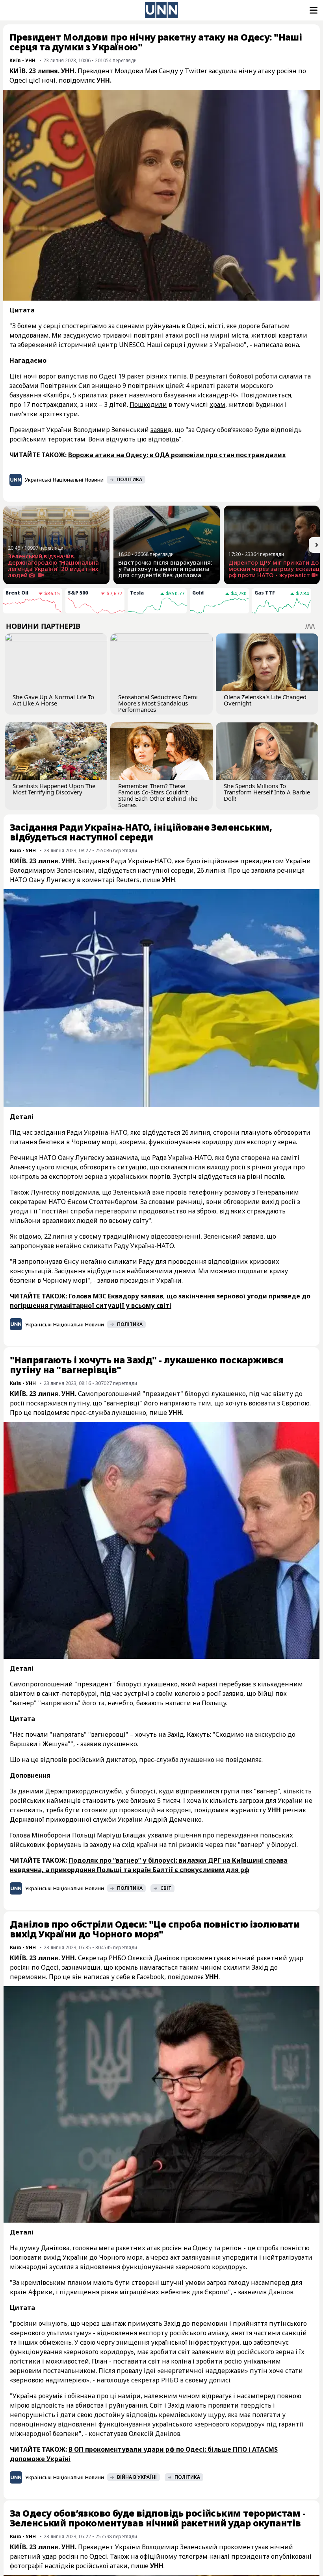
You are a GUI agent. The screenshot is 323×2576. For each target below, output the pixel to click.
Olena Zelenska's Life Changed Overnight (265, 700)
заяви (159, 430)
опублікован (290, 2556)
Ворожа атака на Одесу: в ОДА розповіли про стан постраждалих (177, 455)
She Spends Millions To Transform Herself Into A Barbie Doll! (267, 792)
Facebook (150, 1977)
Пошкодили (148, 404)
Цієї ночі (23, 376)
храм (217, 404)
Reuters (128, 880)
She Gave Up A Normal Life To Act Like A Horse (53, 700)
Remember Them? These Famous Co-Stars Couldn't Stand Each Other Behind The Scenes (158, 795)
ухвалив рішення (174, 1835)
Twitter (196, 71)
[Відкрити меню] (313, 10)
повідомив (211, 1810)
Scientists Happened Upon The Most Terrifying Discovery (54, 789)
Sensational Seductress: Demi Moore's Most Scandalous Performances (158, 703)
